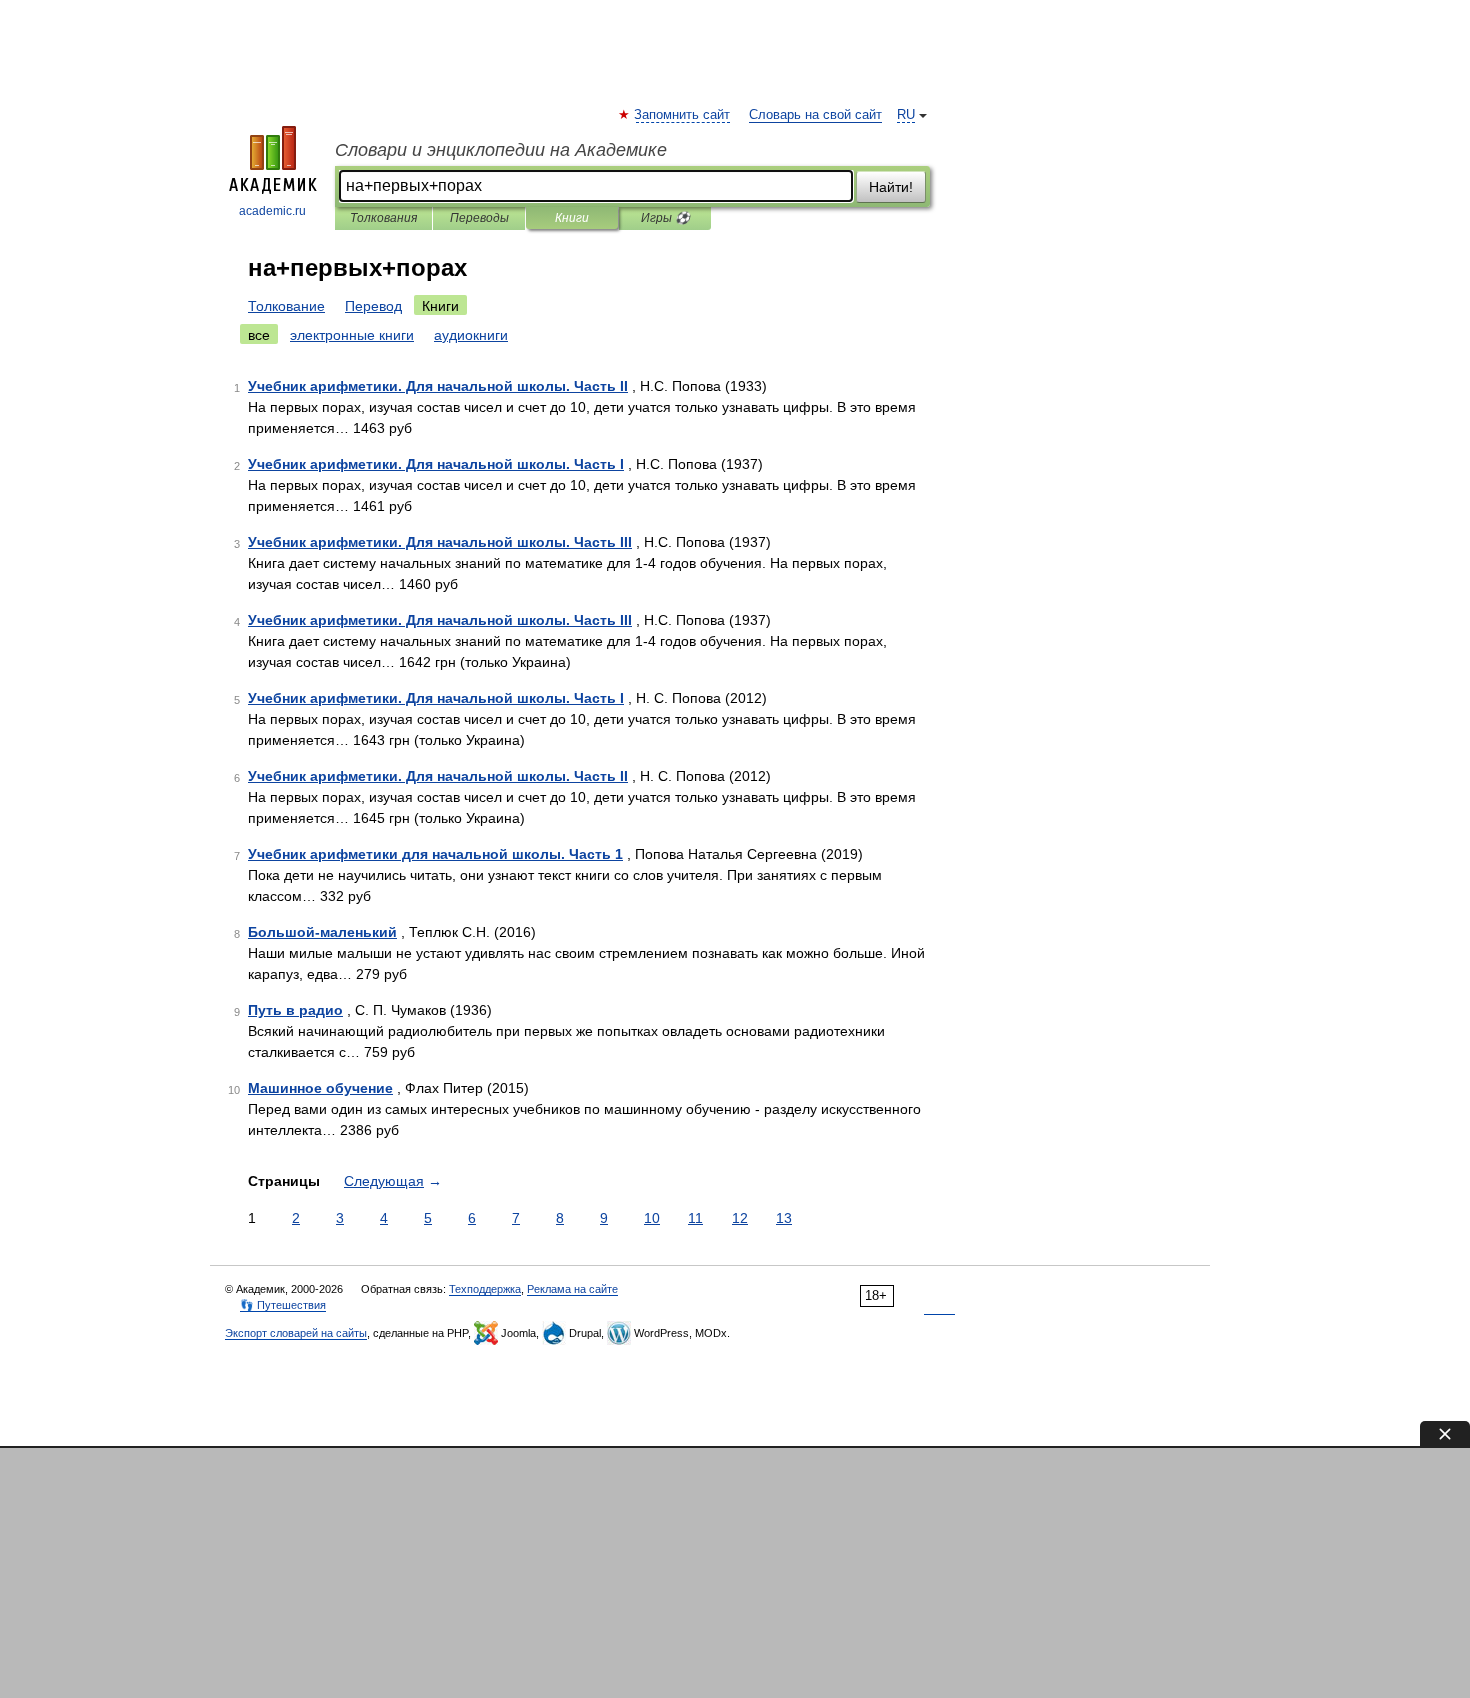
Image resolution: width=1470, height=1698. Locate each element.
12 (740, 1218)
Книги (572, 218)
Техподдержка (485, 1289)
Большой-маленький (322, 932)
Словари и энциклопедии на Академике (501, 150)
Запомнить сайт (683, 115)
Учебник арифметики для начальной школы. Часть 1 (435, 854)
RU (906, 115)
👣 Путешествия (283, 1305)
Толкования (383, 218)
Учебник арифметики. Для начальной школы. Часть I (436, 464)
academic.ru (272, 211)
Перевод (373, 306)
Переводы (479, 218)
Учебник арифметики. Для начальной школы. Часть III (440, 542)
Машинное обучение (320, 1088)
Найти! (891, 187)
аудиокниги (471, 335)
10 (652, 1218)
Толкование (286, 306)
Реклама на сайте (572, 1289)
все (259, 335)
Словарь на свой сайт (815, 115)
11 (695, 1218)
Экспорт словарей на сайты (296, 1333)
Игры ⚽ (665, 218)
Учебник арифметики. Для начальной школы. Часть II (438, 386)
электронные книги (352, 335)
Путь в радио (295, 1010)
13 (784, 1218)
